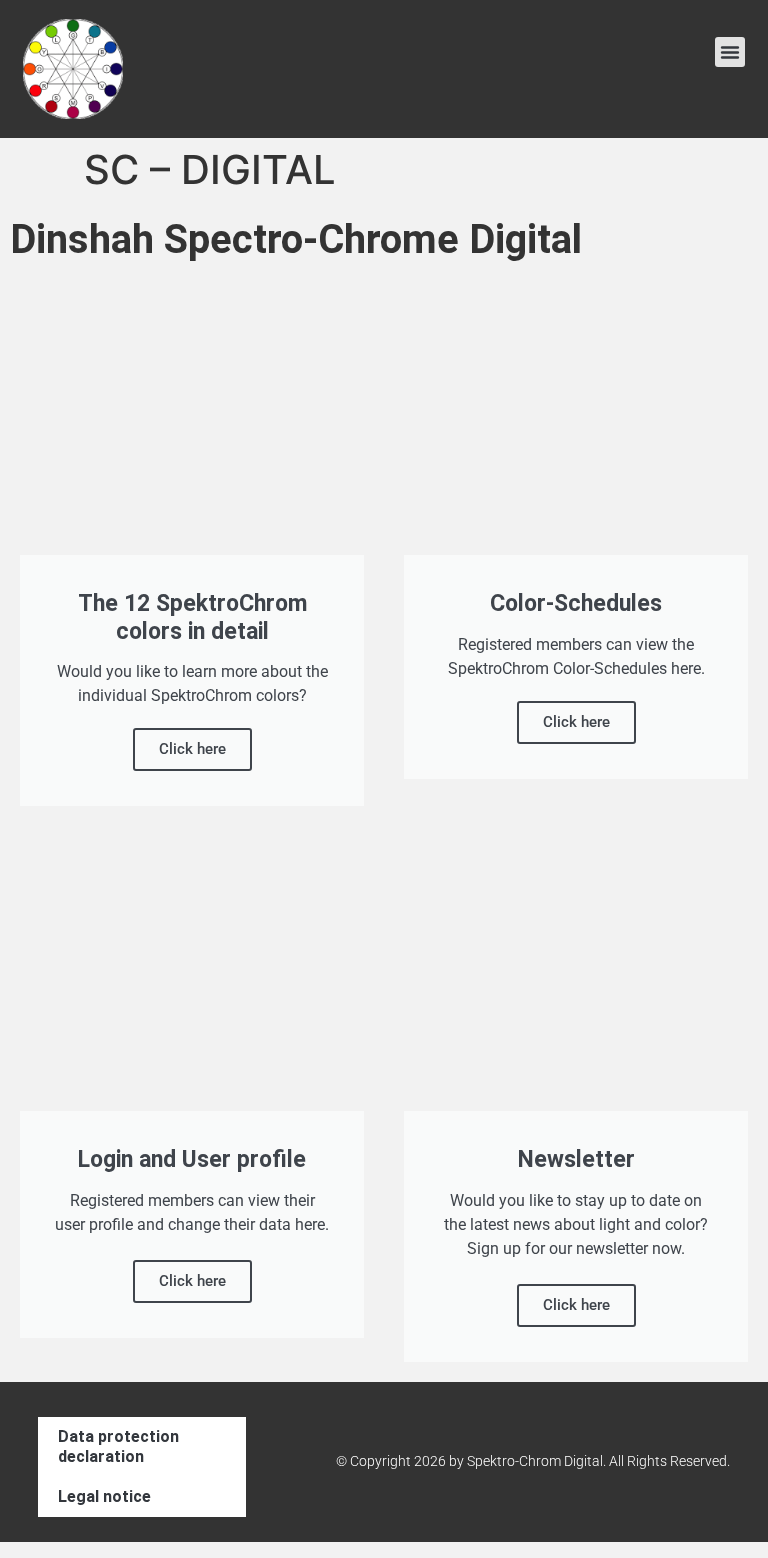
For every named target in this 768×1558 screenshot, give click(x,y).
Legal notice (104, 1496)
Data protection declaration (118, 1446)
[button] (730, 52)
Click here (192, 749)
